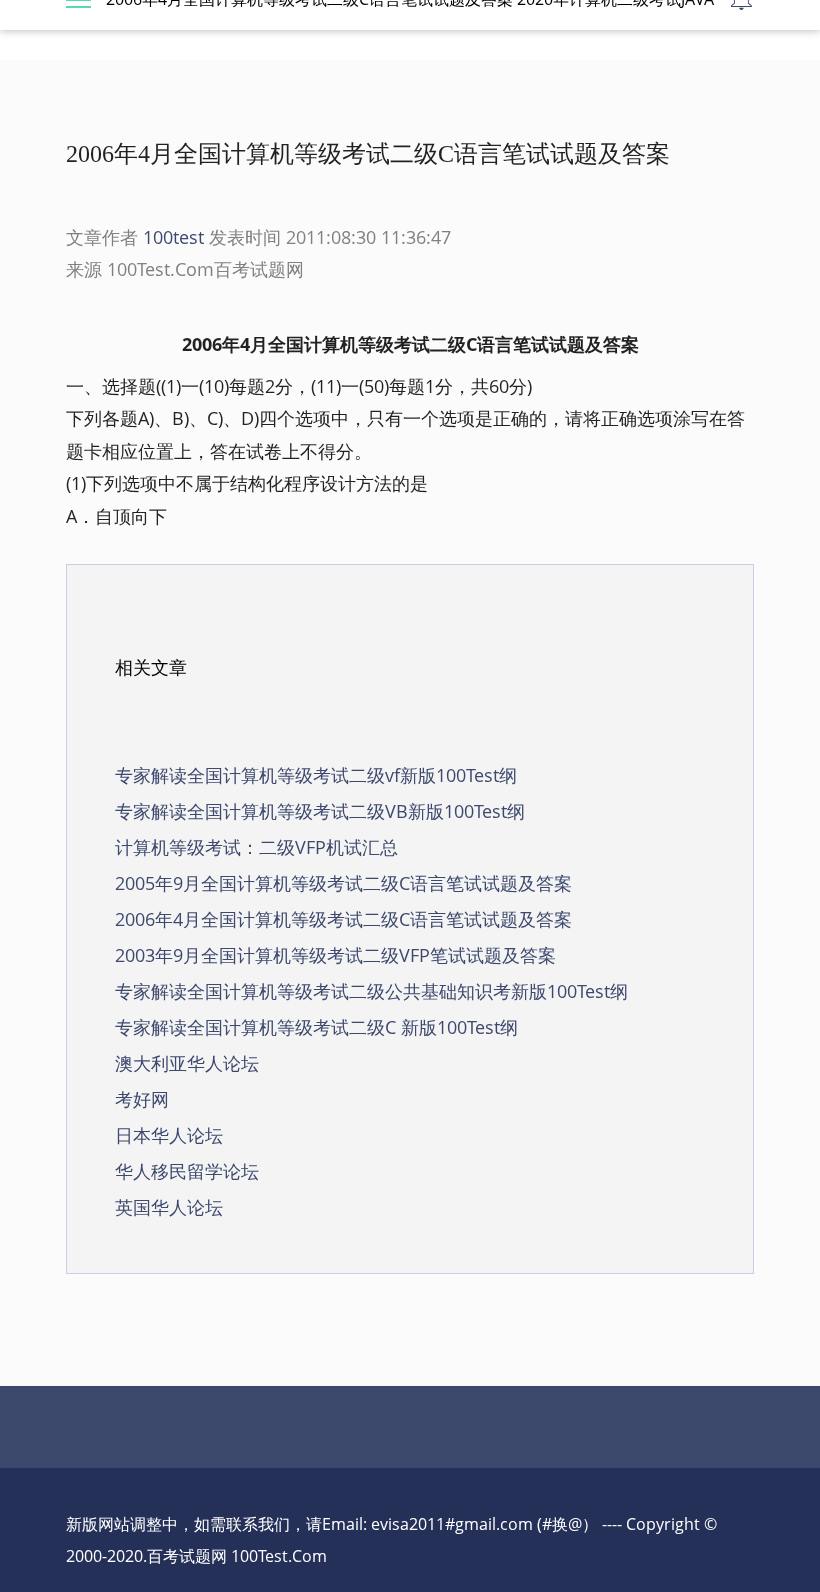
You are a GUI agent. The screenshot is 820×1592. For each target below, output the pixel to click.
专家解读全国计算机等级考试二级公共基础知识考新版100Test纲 (371, 991)
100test (173, 237)
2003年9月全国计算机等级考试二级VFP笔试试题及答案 (335, 955)
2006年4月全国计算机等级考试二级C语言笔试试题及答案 (343, 919)
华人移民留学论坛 (187, 1171)
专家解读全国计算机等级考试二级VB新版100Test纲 (320, 811)
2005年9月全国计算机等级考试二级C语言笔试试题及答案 (343, 883)
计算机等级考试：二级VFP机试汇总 (256, 847)
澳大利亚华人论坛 (187, 1063)
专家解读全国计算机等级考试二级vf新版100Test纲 (316, 775)
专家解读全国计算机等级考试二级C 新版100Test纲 (316, 1027)
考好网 (142, 1099)
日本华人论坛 (169, 1135)
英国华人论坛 (169, 1207)
